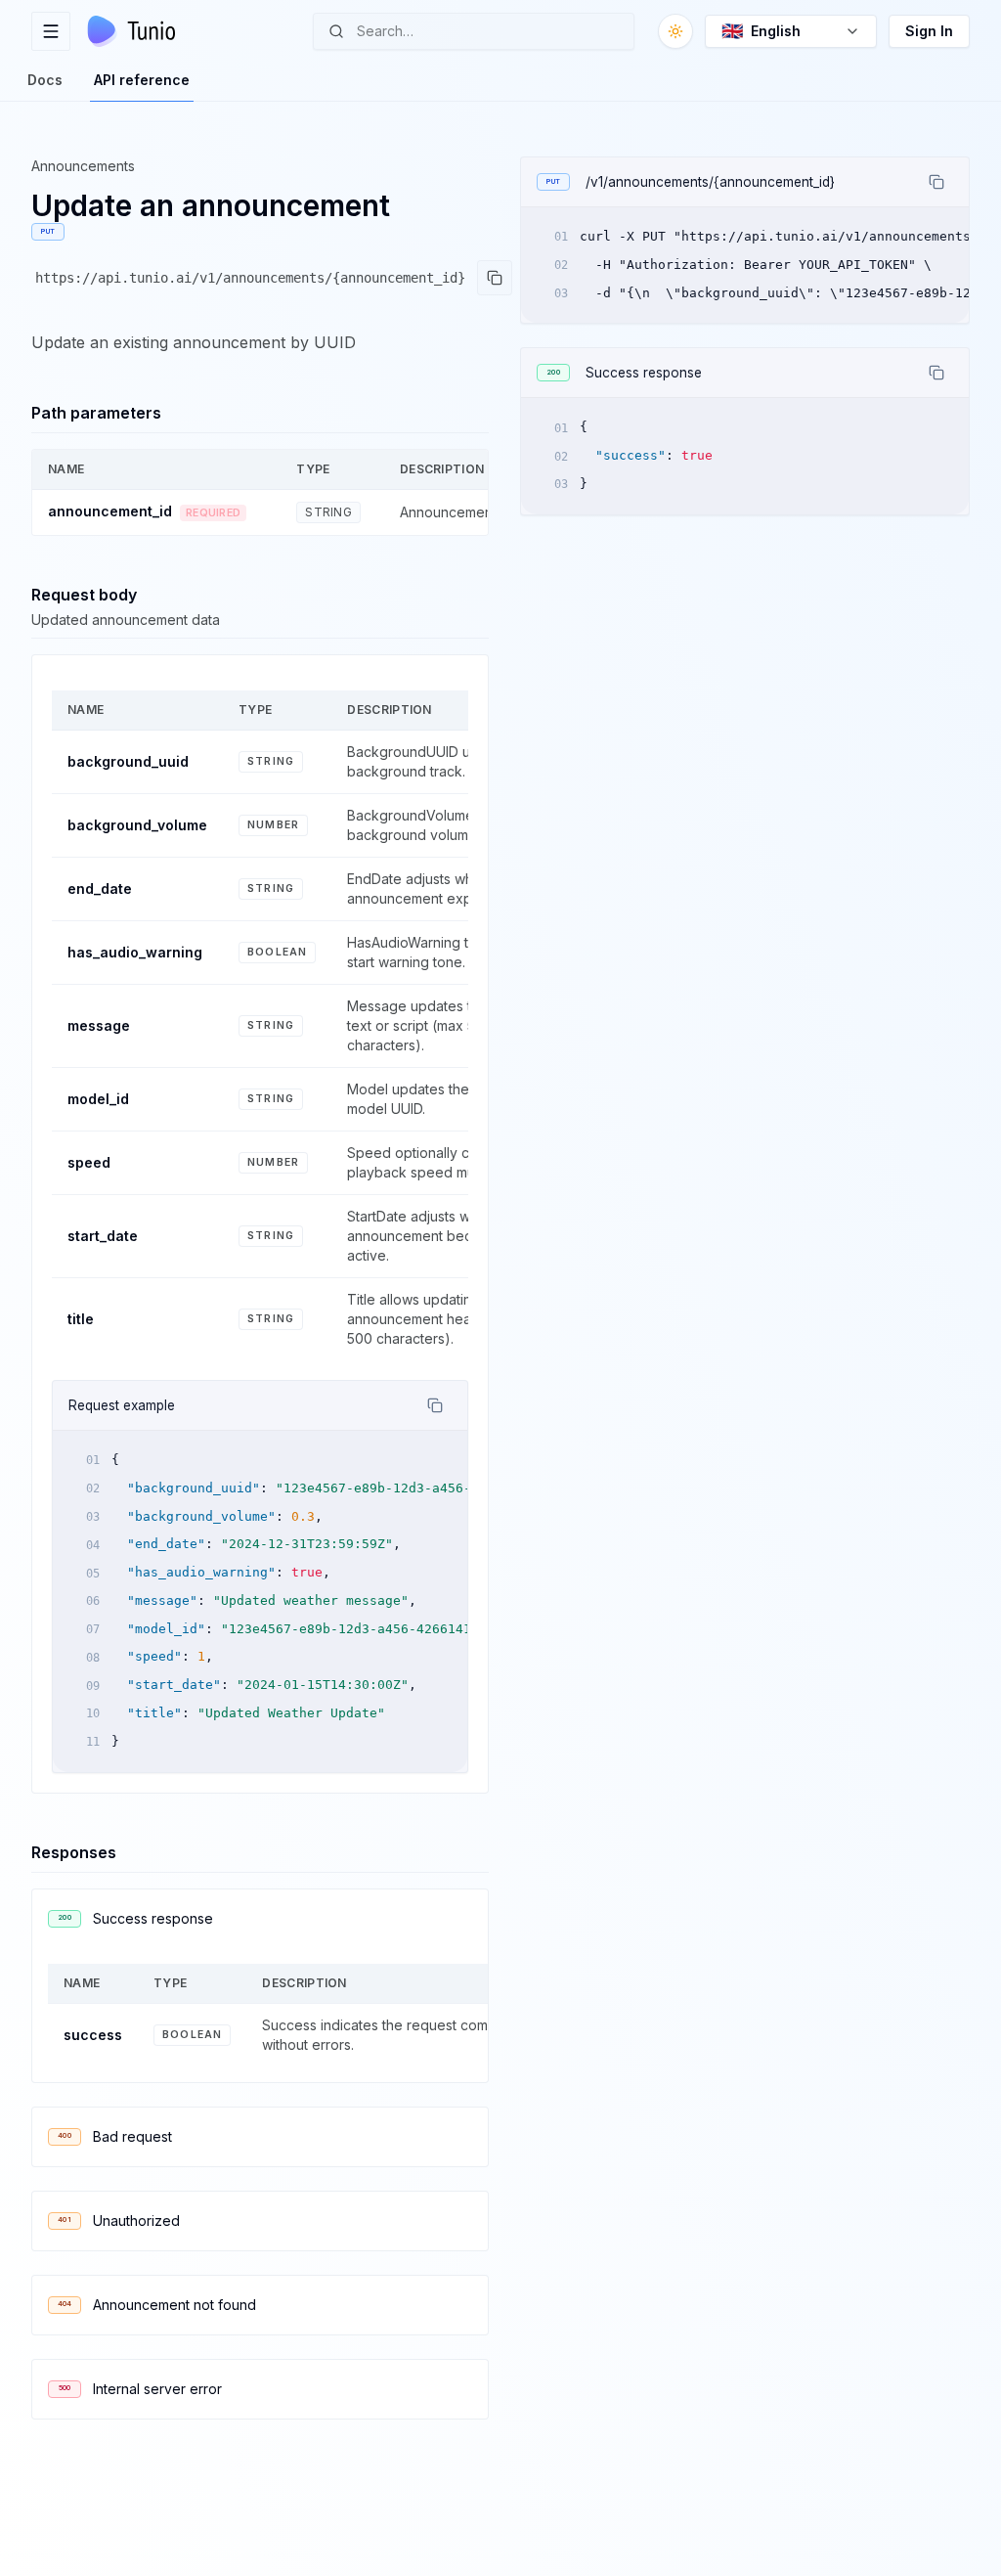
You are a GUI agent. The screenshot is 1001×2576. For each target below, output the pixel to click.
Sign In (929, 31)
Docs (45, 80)
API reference (142, 80)
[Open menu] (51, 31)
